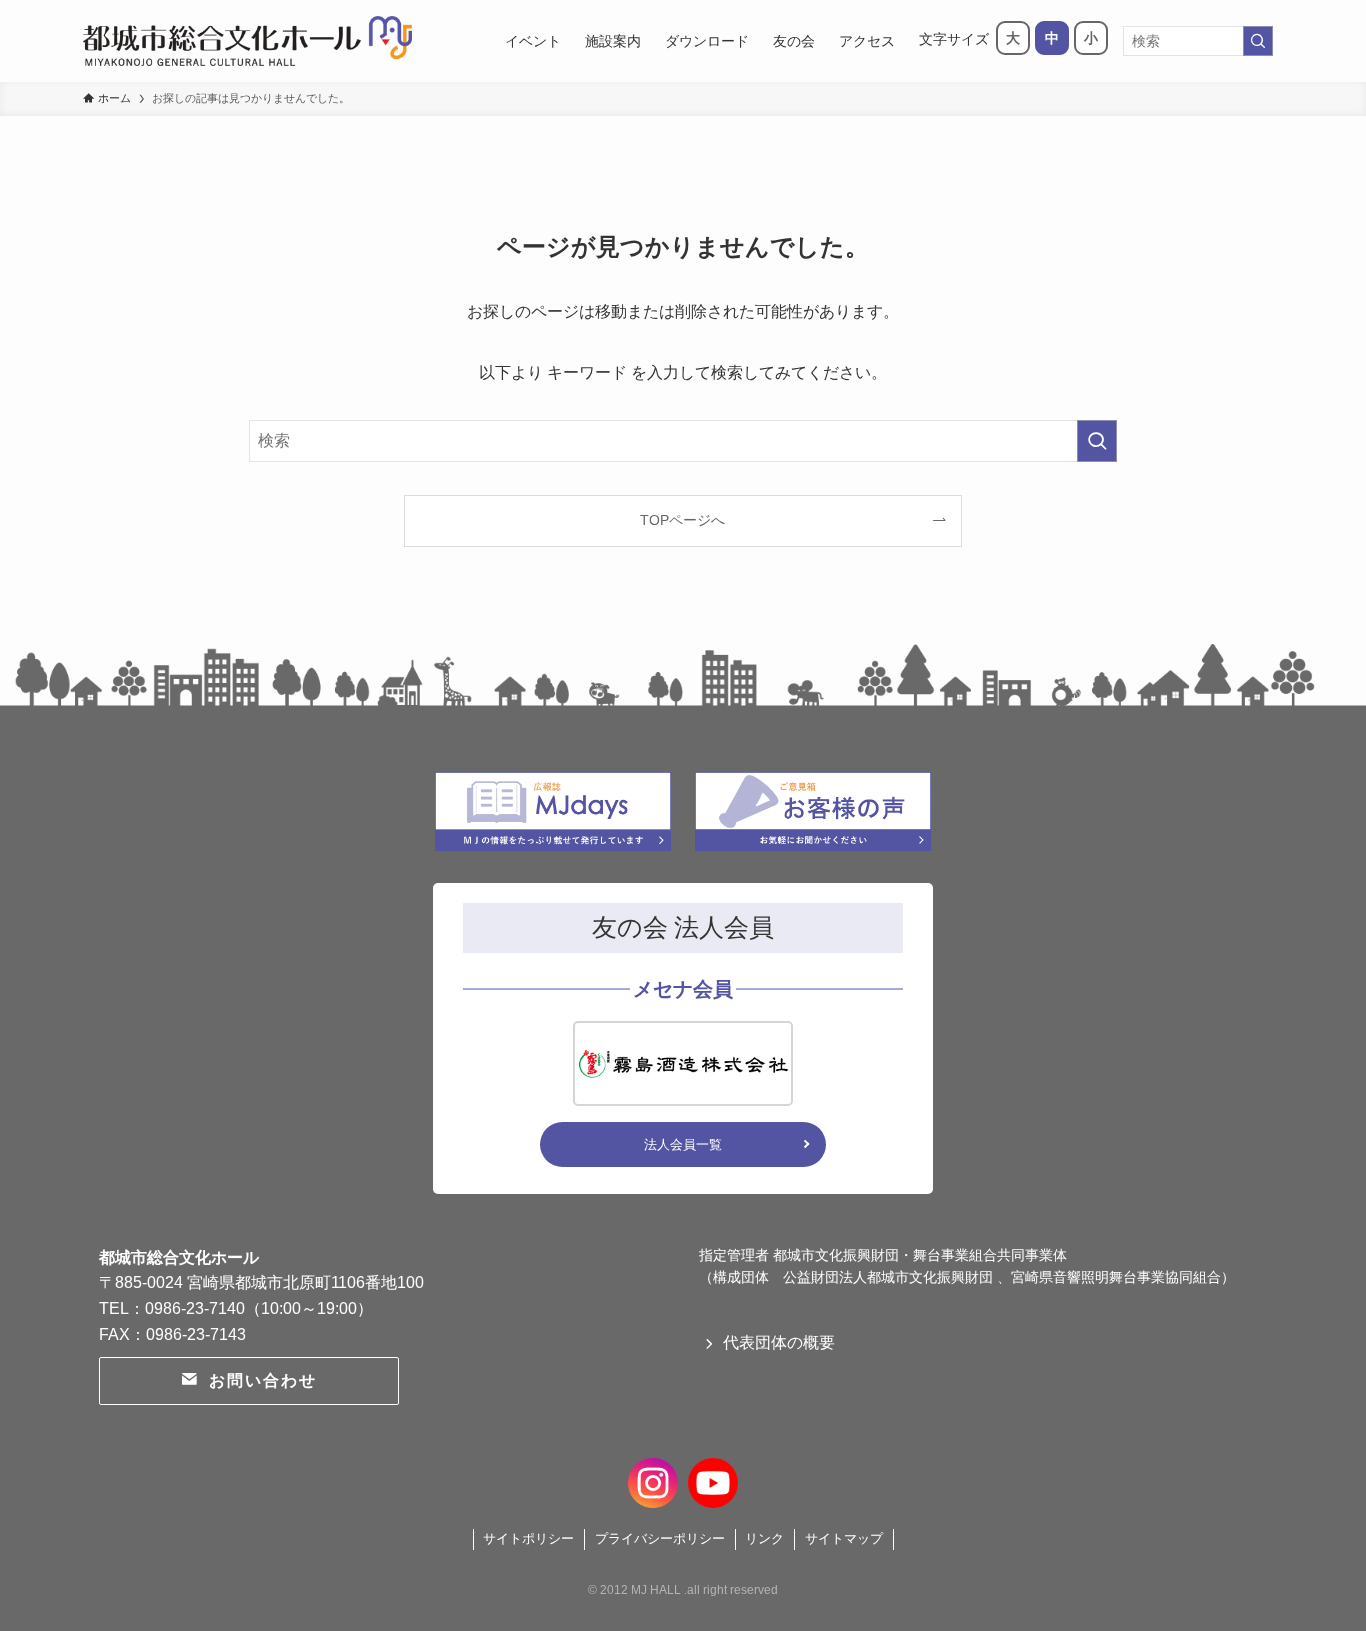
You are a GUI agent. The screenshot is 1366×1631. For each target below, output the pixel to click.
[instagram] (653, 1480)
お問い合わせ (263, 1380)
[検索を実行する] (1258, 41)
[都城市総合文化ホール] (247, 41)
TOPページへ (682, 520)
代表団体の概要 (779, 1342)
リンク (764, 1538)
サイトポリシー (528, 1538)
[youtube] (713, 1480)
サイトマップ (844, 1538)
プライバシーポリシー (660, 1538)
